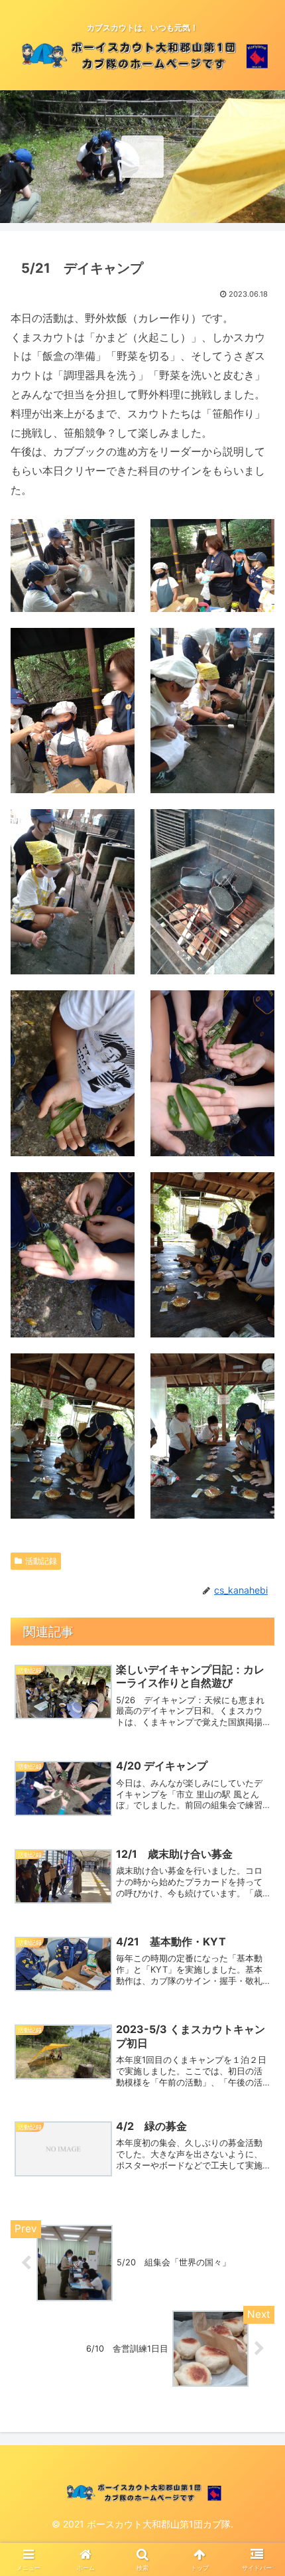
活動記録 (41, 1561)
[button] (257, 1971)
